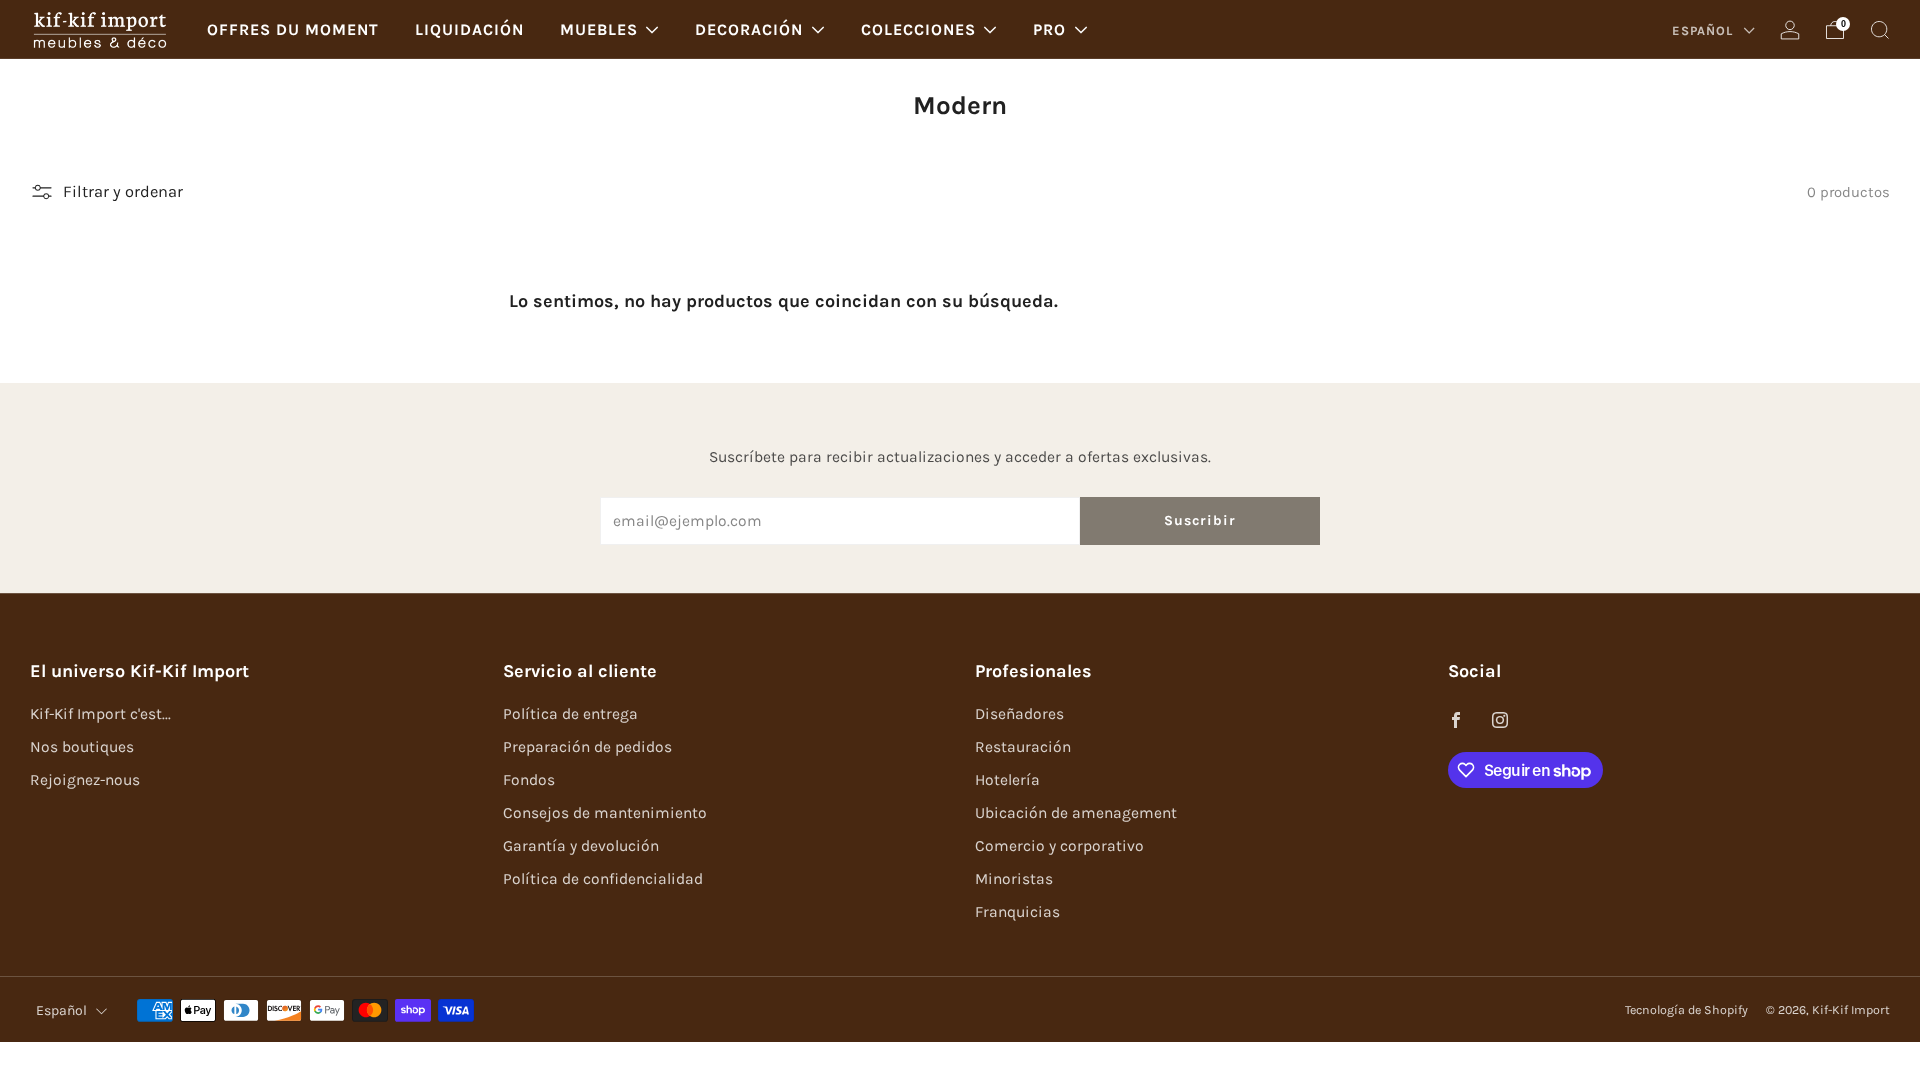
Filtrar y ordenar (123, 191)
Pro (1049, 29)
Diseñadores (1019, 714)
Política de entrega (570, 714)
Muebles (599, 29)
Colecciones (918, 29)
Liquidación (469, 29)
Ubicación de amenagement (1076, 813)
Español (1704, 30)
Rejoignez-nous (85, 780)
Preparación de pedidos (587, 747)
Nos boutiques (82, 747)
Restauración (1023, 747)
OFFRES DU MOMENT (293, 29)
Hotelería (1007, 780)
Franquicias (1017, 912)
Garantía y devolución (581, 846)
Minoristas (1014, 879)
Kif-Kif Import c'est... (100, 714)
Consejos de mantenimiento (605, 813)
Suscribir (1200, 520)
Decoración (749, 29)
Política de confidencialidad (603, 879)
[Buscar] (1880, 30)
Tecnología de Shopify (1686, 1010)
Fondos (529, 780)
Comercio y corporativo (1059, 846)
